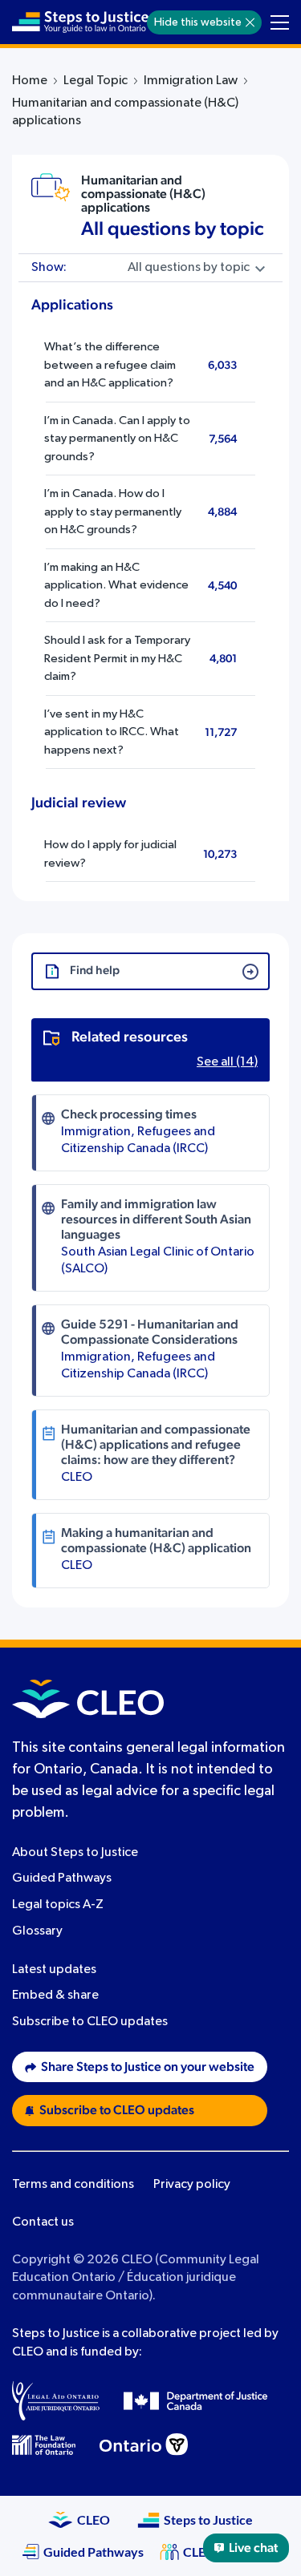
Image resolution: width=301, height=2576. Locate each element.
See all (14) (227, 1062)
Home (30, 81)
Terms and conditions (73, 2185)
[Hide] (250, 22)
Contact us (43, 2222)
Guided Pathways (62, 1878)
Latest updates (54, 1970)
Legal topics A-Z (58, 1905)
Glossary (37, 1931)
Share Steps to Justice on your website (148, 2067)
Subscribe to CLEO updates (90, 2022)
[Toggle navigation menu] (280, 22)
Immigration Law (191, 81)
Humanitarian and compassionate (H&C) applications (143, 194)
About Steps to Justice (75, 1853)
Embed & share (55, 1996)
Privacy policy (192, 2185)
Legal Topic (96, 81)
